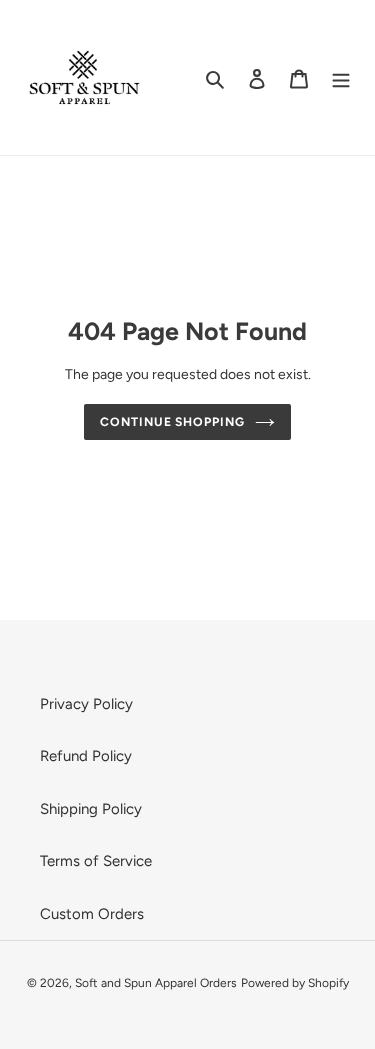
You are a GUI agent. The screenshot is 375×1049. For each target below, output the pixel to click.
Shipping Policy (91, 809)
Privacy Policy (86, 704)
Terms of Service (96, 861)
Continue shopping (173, 421)
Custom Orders (92, 914)
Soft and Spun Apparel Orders (156, 983)
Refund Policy (86, 756)
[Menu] (341, 77)
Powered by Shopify (295, 983)
